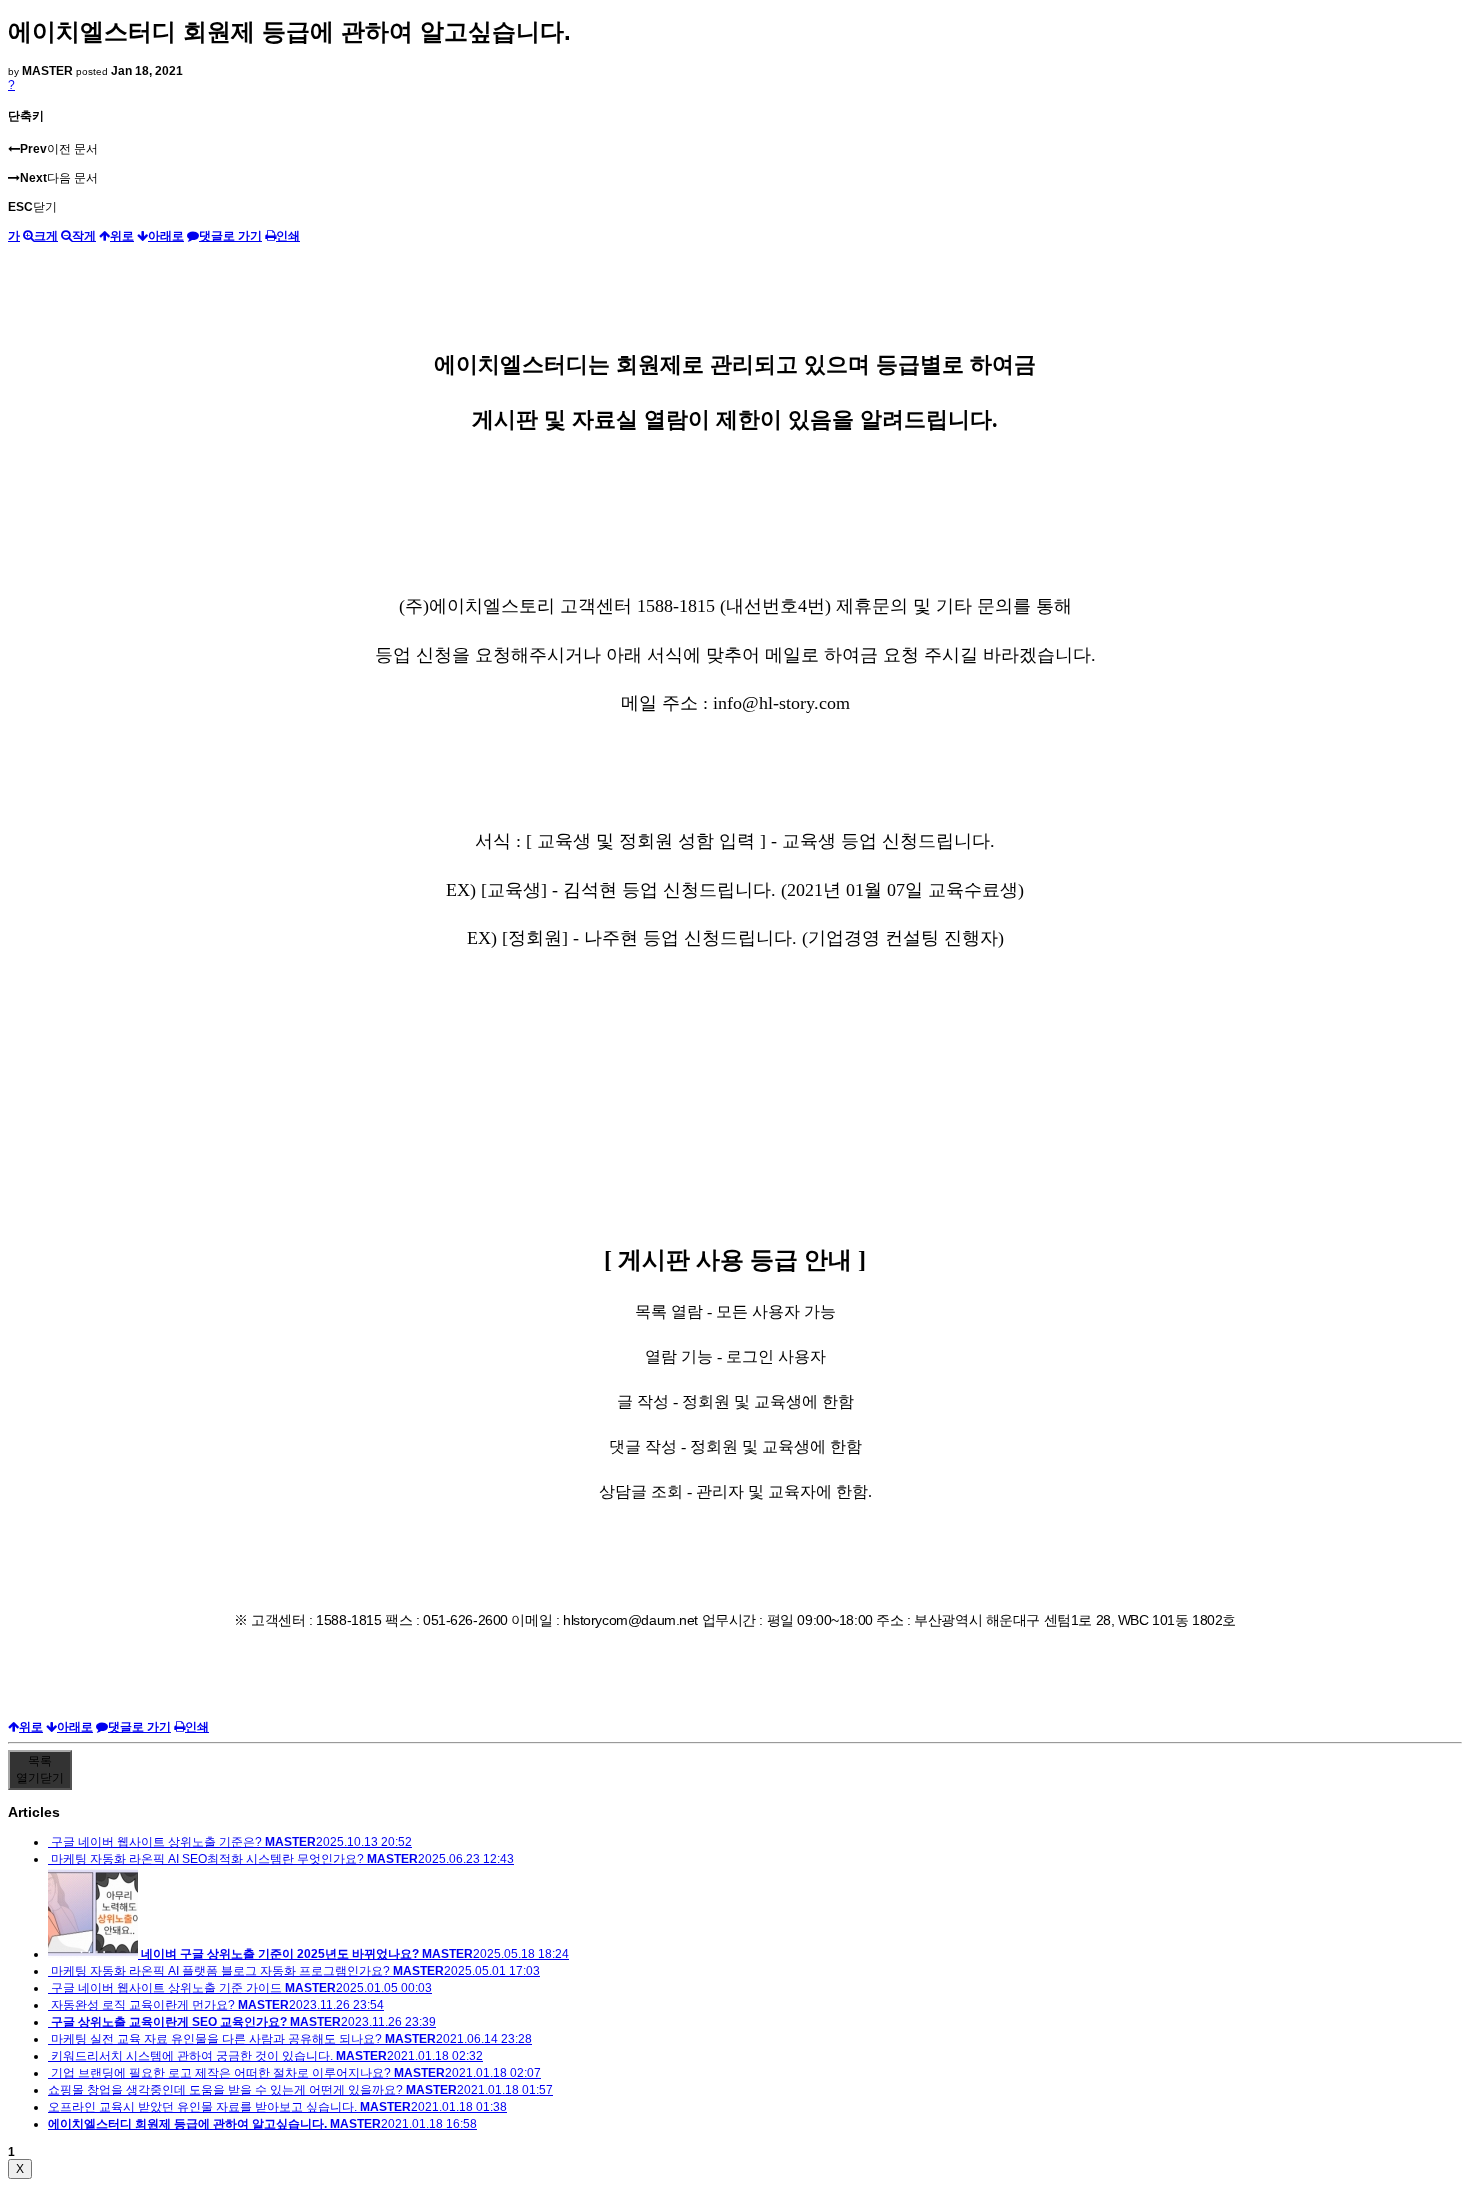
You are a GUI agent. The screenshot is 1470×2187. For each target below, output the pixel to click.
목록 (40, 1769)
